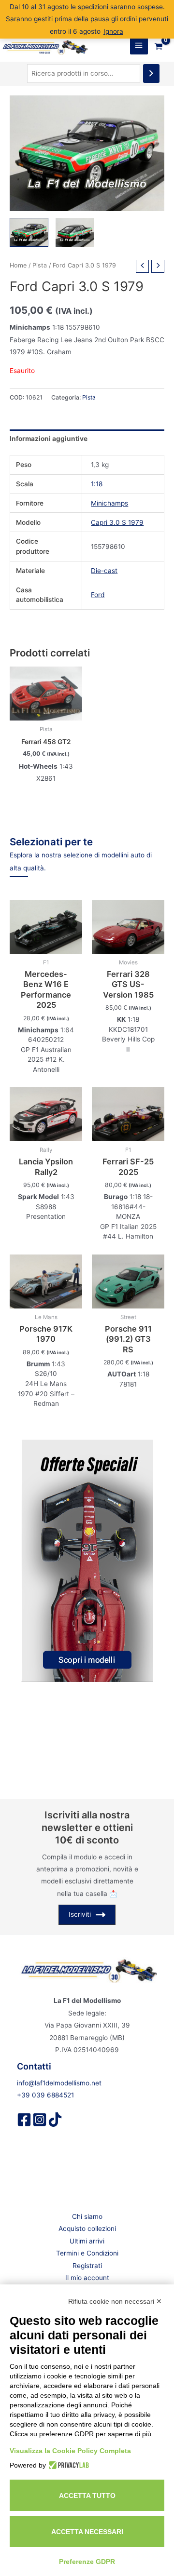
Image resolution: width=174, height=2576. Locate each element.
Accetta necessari (87, 2532)
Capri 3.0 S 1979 (117, 522)
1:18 (97, 484)
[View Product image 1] (29, 232)
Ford (98, 595)
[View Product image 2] (75, 232)
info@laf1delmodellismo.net (59, 2083)
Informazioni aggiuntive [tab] (49, 439)
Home (18, 265)
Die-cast (104, 571)
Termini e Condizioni (87, 2253)
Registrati (87, 2266)
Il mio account (87, 2278)
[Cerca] (151, 73)
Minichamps (109, 503)
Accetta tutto (87, 2496)
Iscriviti (80, 1914)
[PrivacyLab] (67, 2465)
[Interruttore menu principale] (139, 46)
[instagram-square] (40, 2120)
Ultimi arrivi (87, 2241)
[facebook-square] (24, 2120)
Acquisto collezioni (87, 2229)
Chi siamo (87, 2216)
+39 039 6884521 (45, 2095)
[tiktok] (55, 2120)
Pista (40, 265)
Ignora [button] (113, 31)
